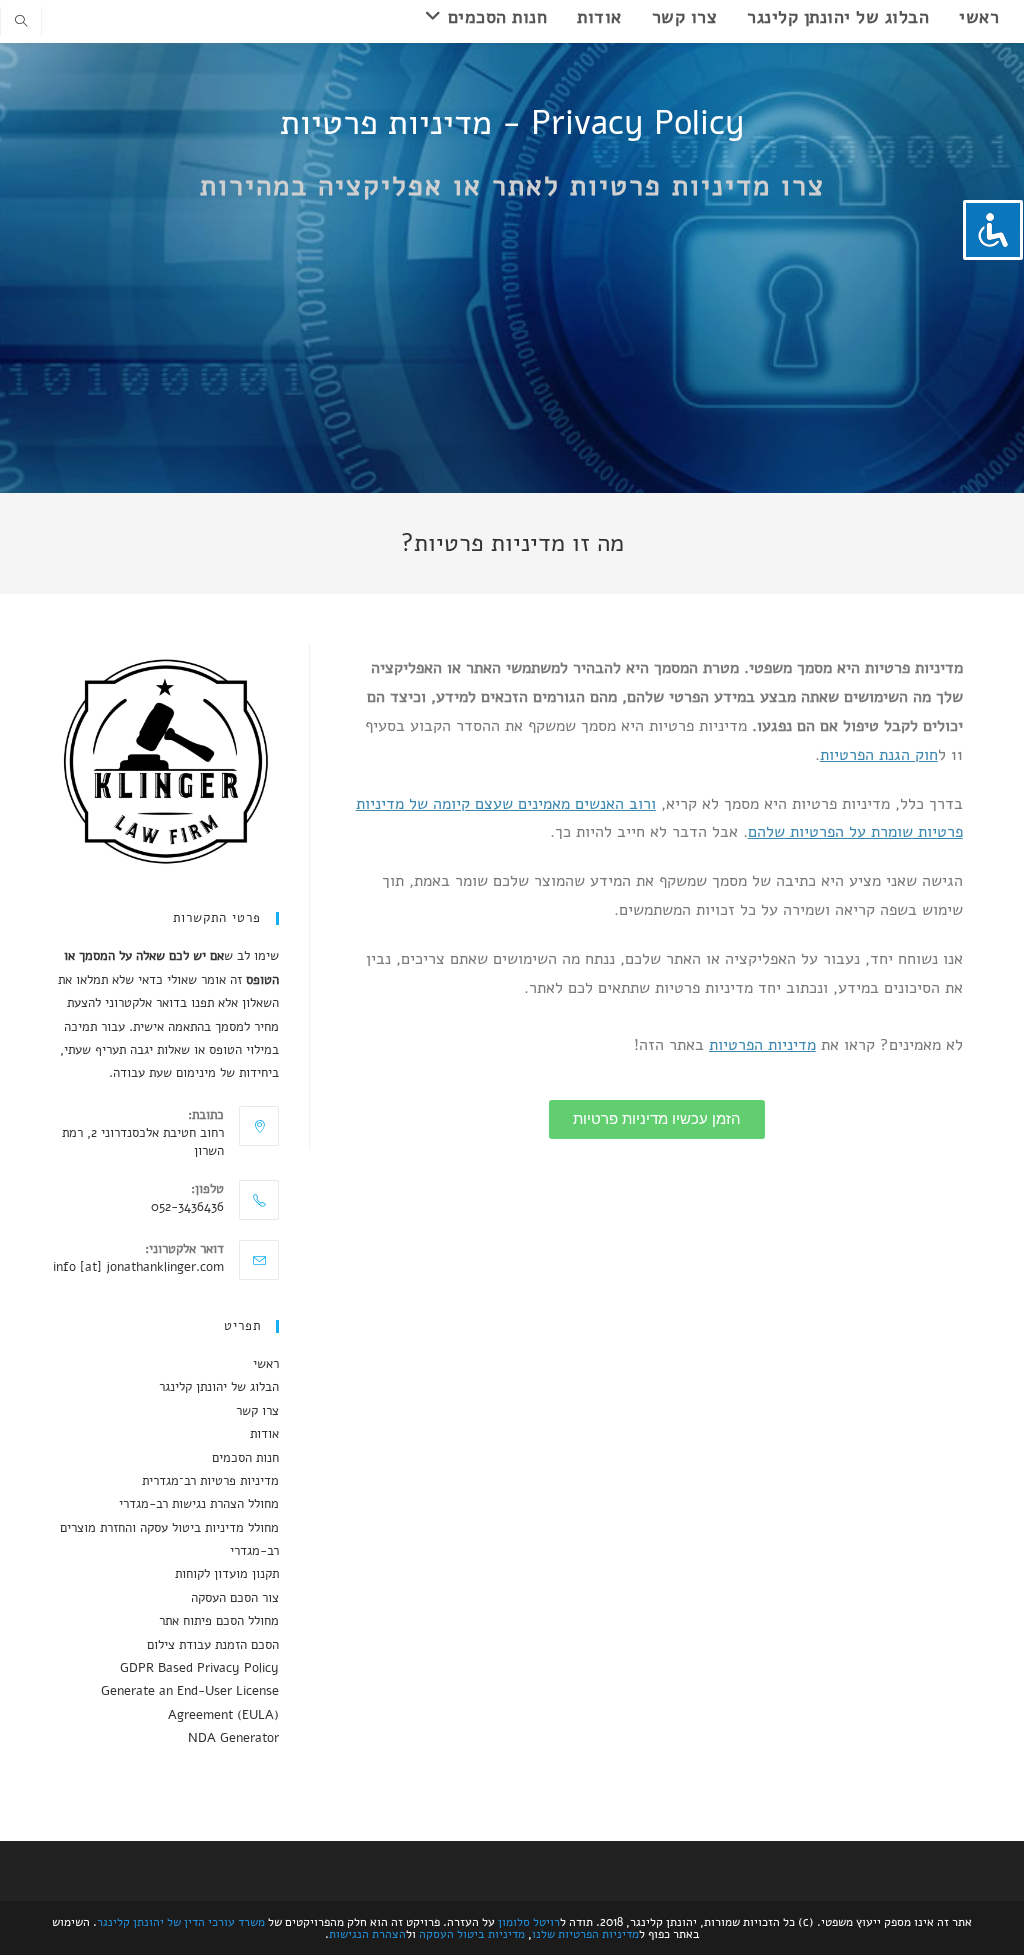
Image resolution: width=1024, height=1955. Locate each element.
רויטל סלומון (529, 1922)
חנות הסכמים (245, 1458)
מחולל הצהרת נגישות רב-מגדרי (199, 1504)
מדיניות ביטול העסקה (472, 1934)
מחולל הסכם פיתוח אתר (219, 1621)
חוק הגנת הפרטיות (879, 755)
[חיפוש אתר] (21, 23)
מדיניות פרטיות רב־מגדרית (210, 1481)
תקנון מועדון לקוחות (227, 1574)
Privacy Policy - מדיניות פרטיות (512, 123)
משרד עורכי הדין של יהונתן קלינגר (181, 1922)
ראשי (266, 1364)
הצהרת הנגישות (367, 1934)
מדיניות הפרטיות (762, 1045)
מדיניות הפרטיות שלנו (585, 1934)
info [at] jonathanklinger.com (138, 1267)
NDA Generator (233, 1738)
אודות (264, 1434)
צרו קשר (257, 1411)
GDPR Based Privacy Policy (199, 1668)
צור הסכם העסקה (235, 1598)
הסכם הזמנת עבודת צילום (213, 1645)
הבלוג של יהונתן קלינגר (219, 1387)
